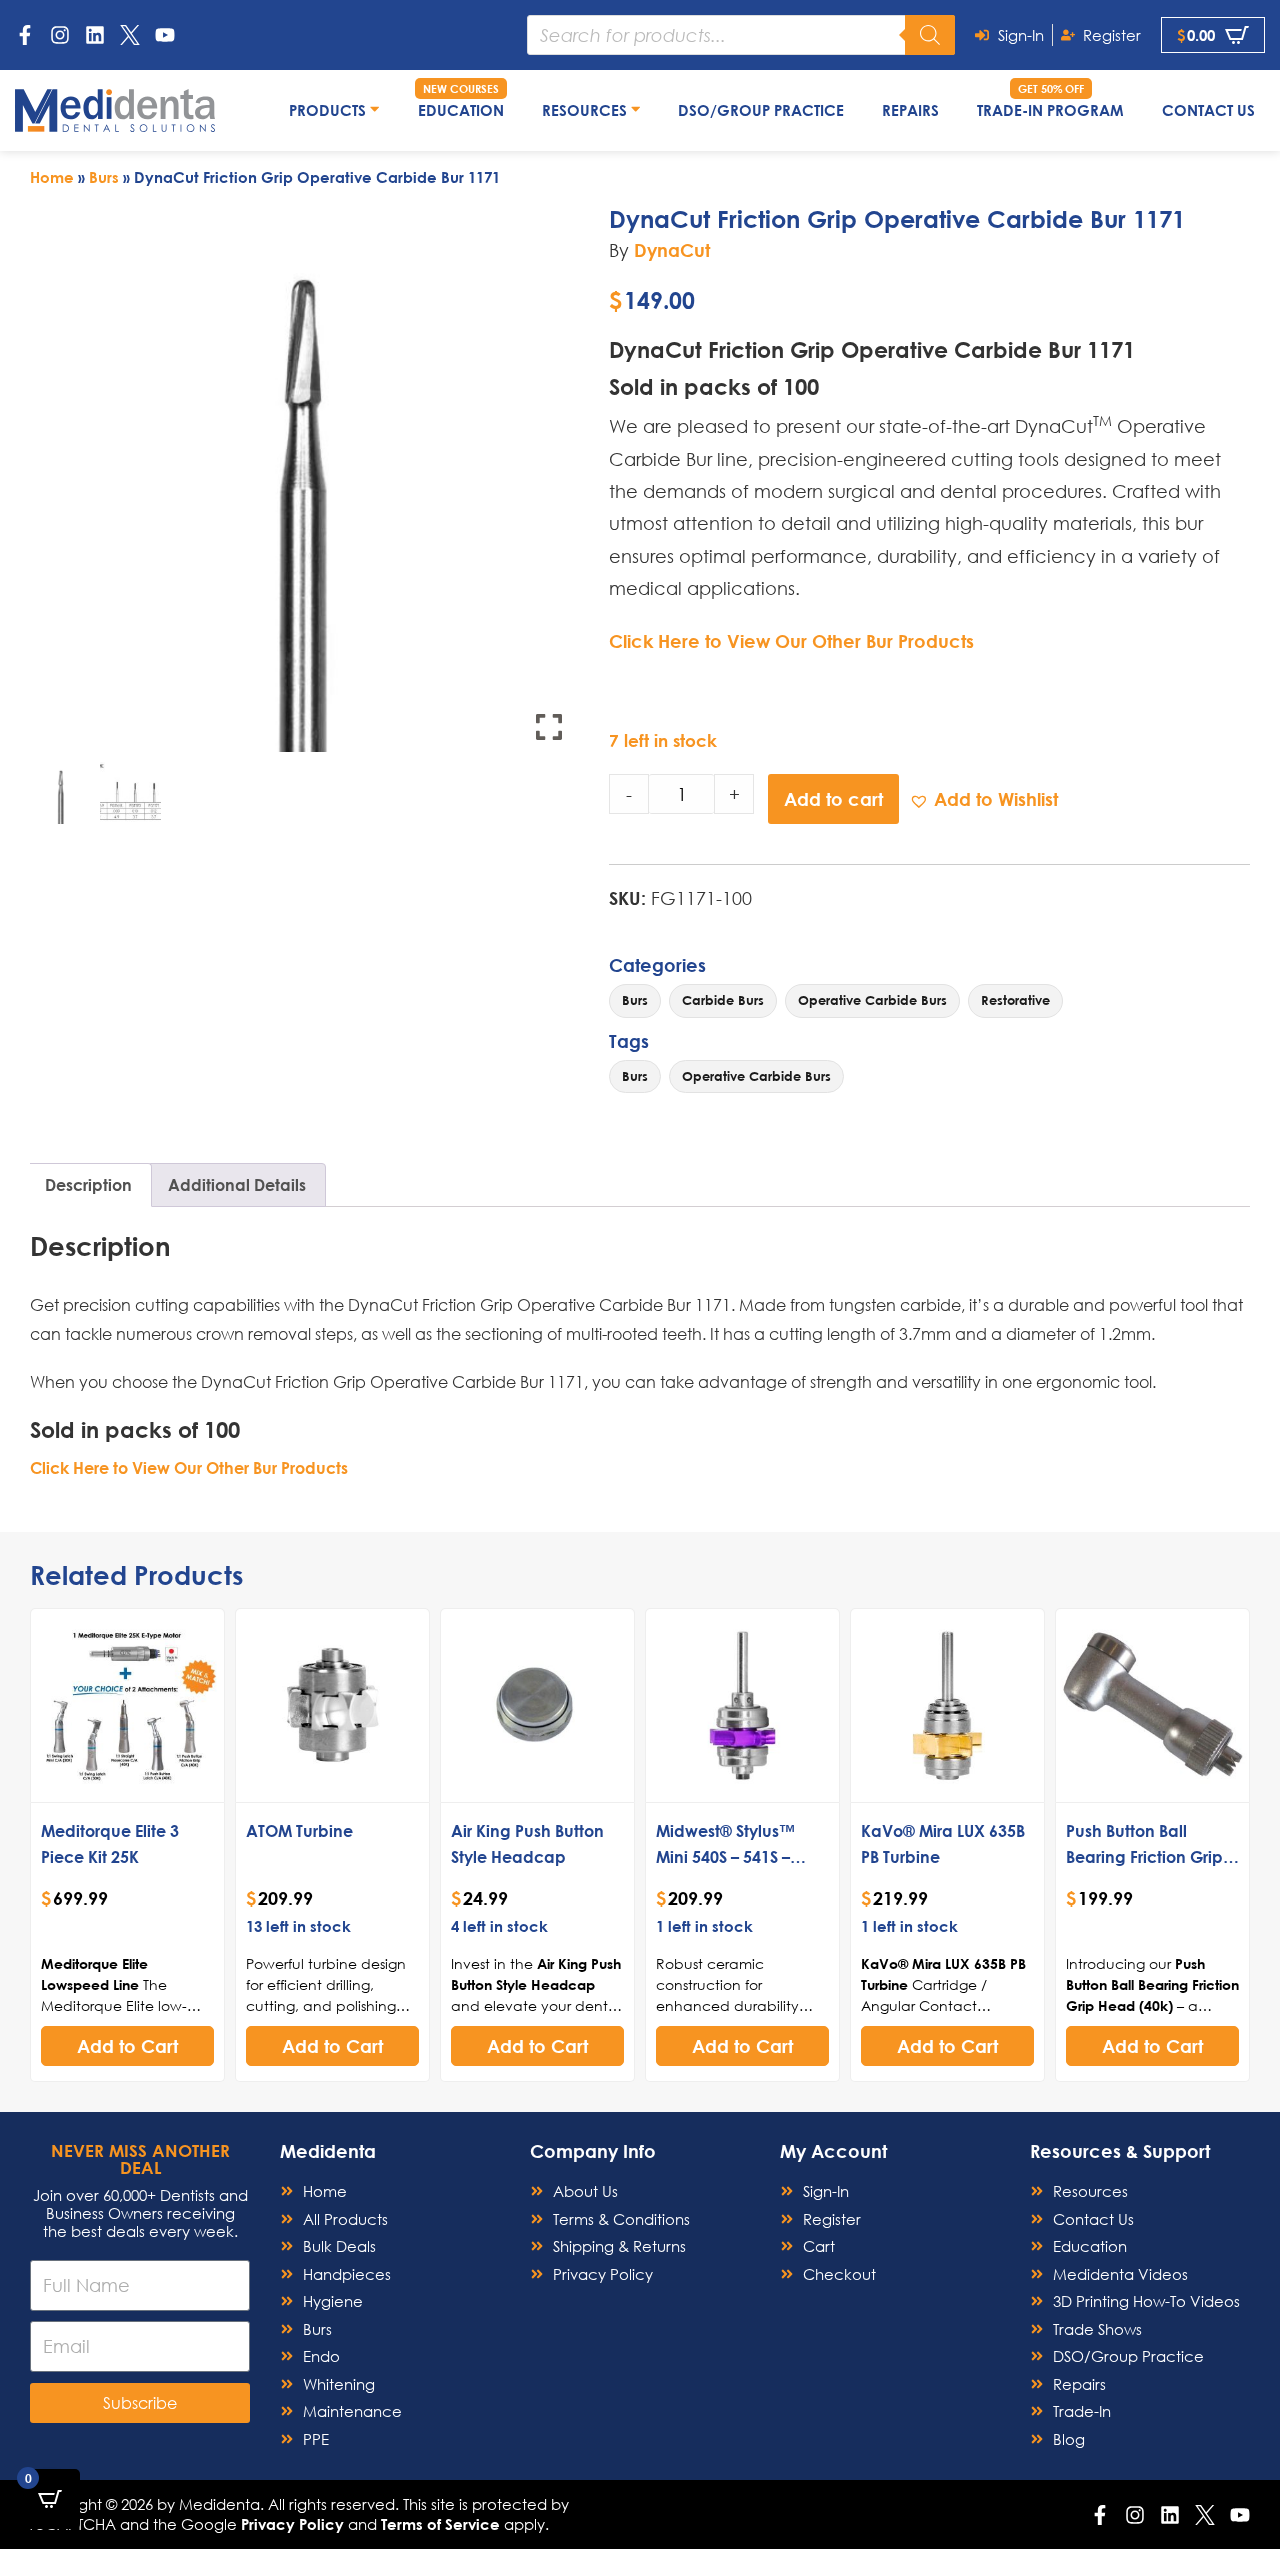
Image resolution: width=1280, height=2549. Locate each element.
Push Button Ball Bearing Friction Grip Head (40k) (1144, 1856)
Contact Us (1208, 110)
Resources (586, 110)
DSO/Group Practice (761, 110)
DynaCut (672, 250)
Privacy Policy (292, 2524)
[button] (983, 799)
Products (329, 110)
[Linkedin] (95, 35)
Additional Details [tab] (237, 1184)
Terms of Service (440, 2524)
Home (52, 177)
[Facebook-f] (25, 35)
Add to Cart (127, 2046)
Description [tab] (88, 1184)
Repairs (910, 110)
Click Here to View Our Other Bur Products (791, 641)
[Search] (930, 35)
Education (461, 110)
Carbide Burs (723, 1000)
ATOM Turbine (299, 1830)
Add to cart (833, 799)
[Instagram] (60, 35)
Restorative (1015, 1000)
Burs (104, 177)
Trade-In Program (1050, 110)
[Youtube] (165, 35)
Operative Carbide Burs (872, 1000)
